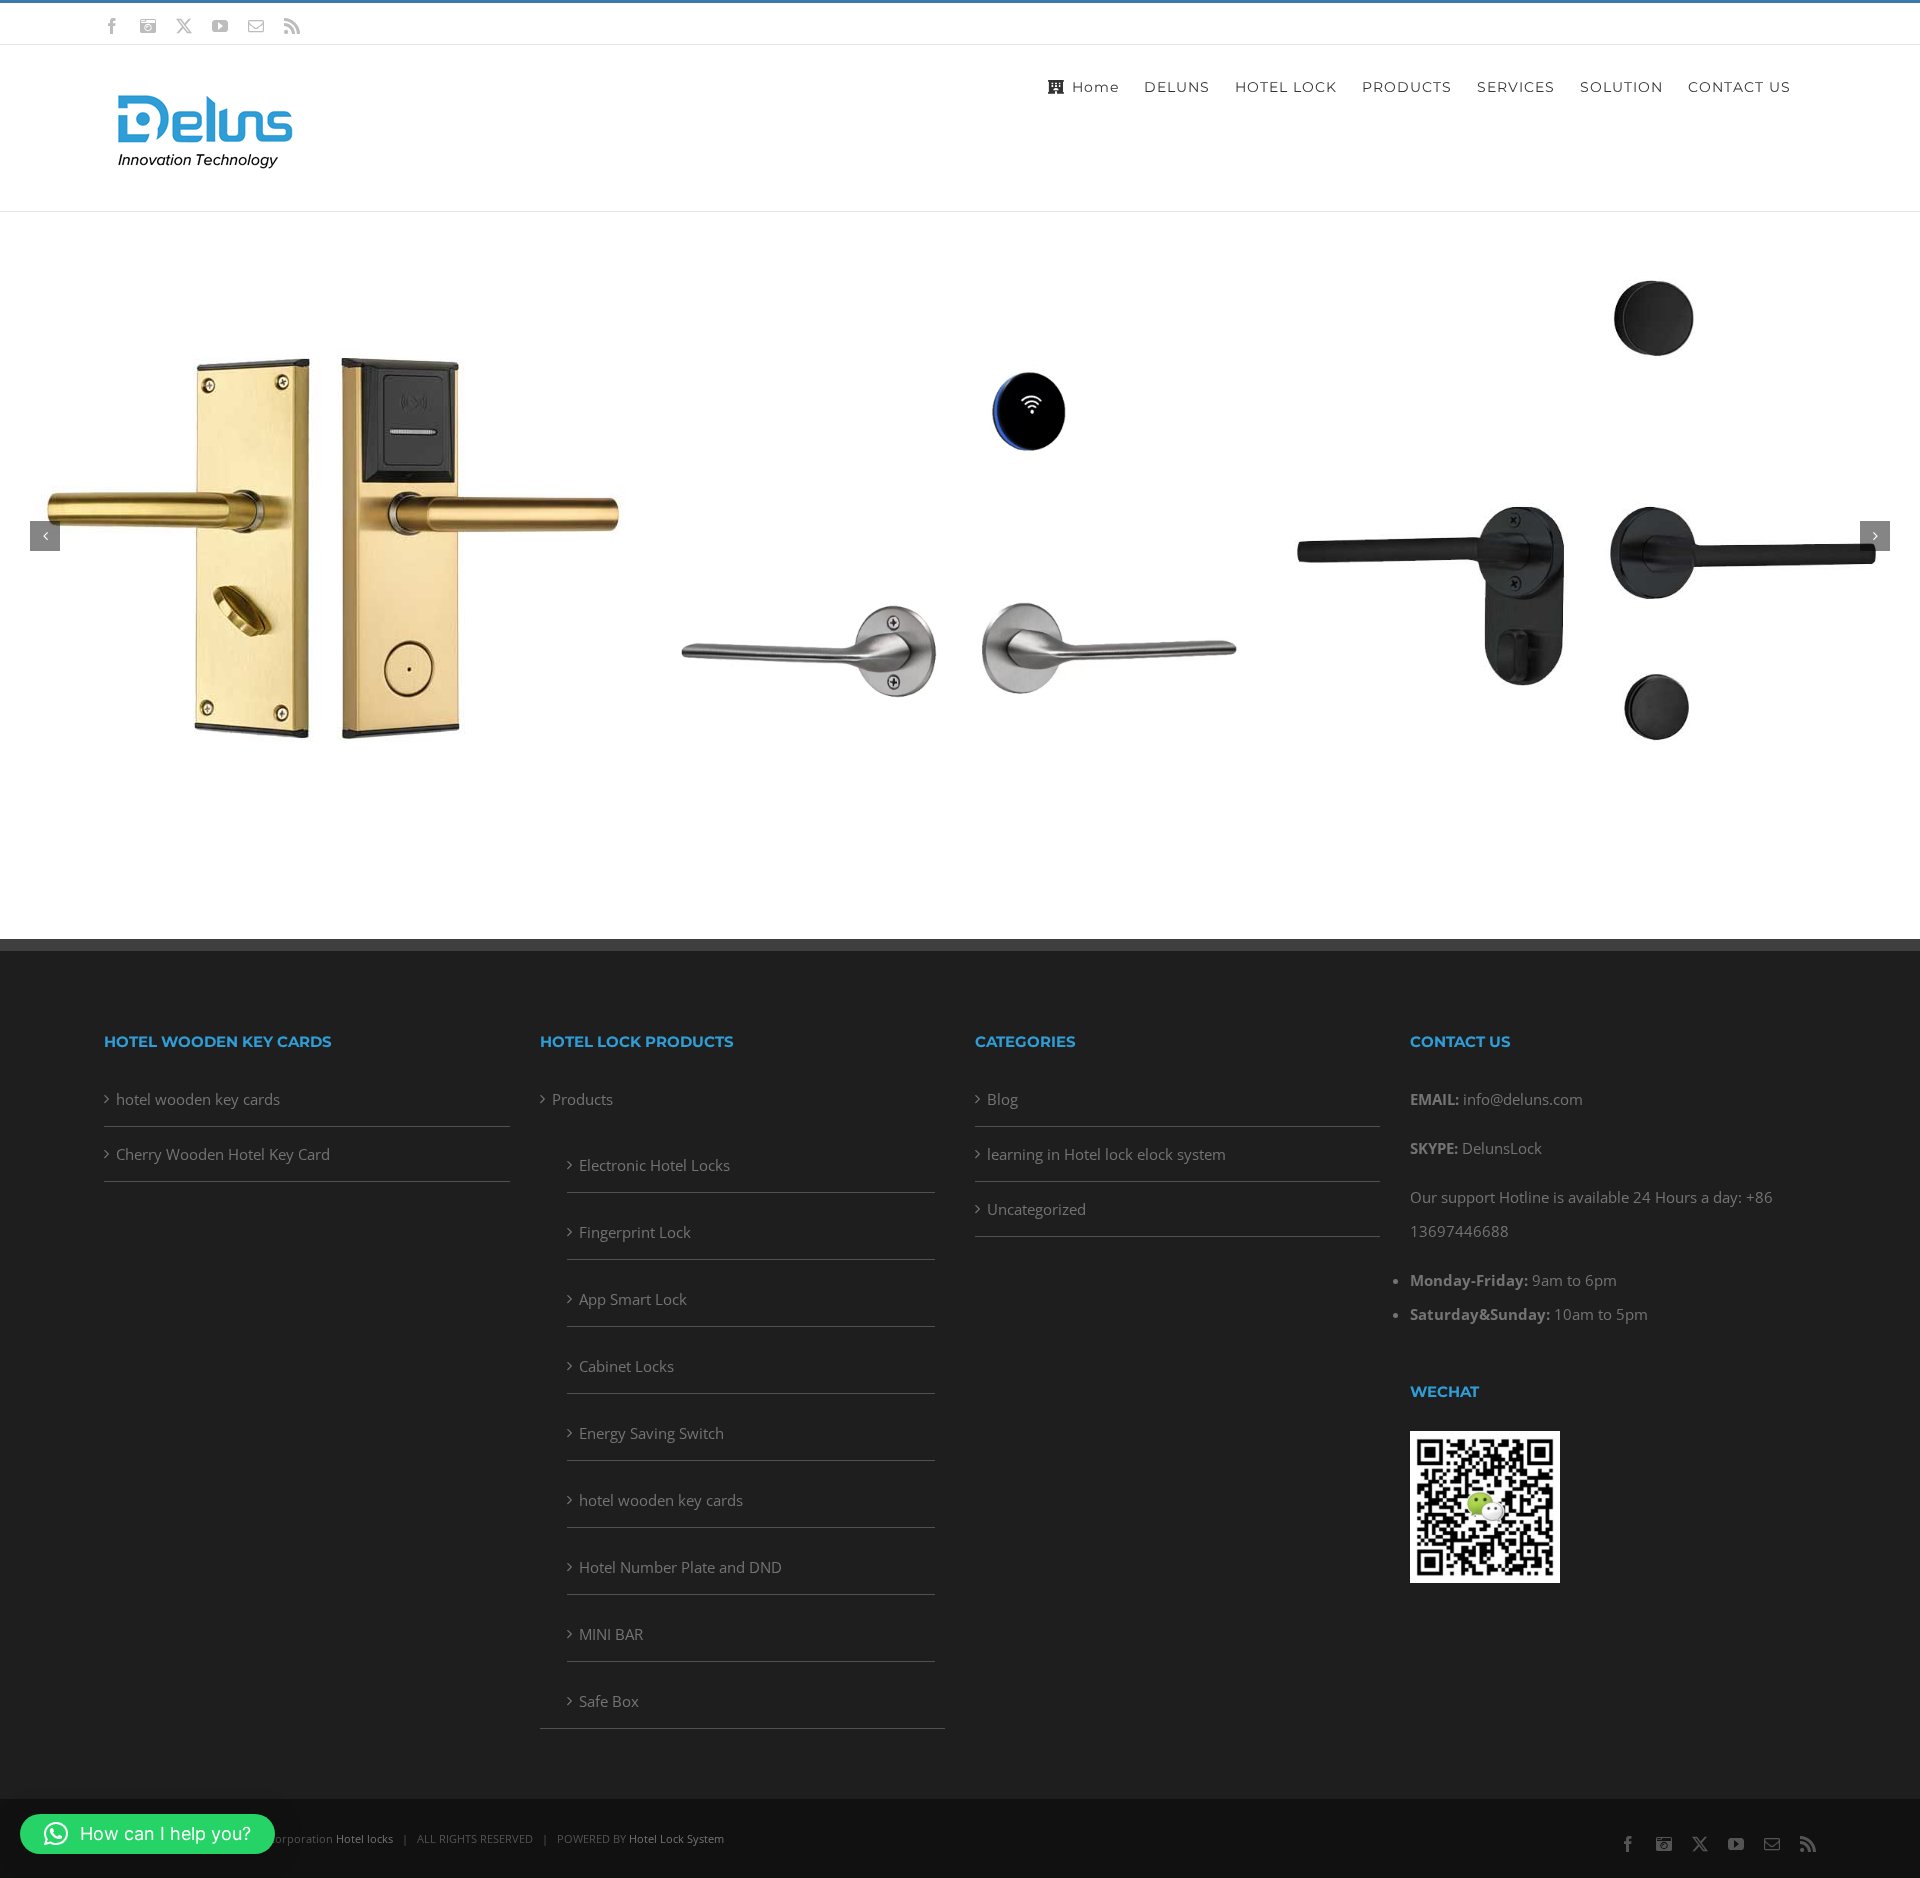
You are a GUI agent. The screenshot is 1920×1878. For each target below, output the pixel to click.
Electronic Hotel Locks (654, 1165)
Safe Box (609, 1701)
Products (582, 1099)
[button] (45, 536)
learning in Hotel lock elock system (1106, 1154)
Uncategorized (1036, 1209)
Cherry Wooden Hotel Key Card (223, 1154)
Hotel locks (364, 1838)
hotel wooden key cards (198, 1099)
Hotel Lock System (676, 1838)
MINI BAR (611, 1634)
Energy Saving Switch (651, 1433)
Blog (1002, 1099)
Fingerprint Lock (635, 1232)
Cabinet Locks (626, 1366)
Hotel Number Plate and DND (680, 1567)
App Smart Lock (633, 1299)
